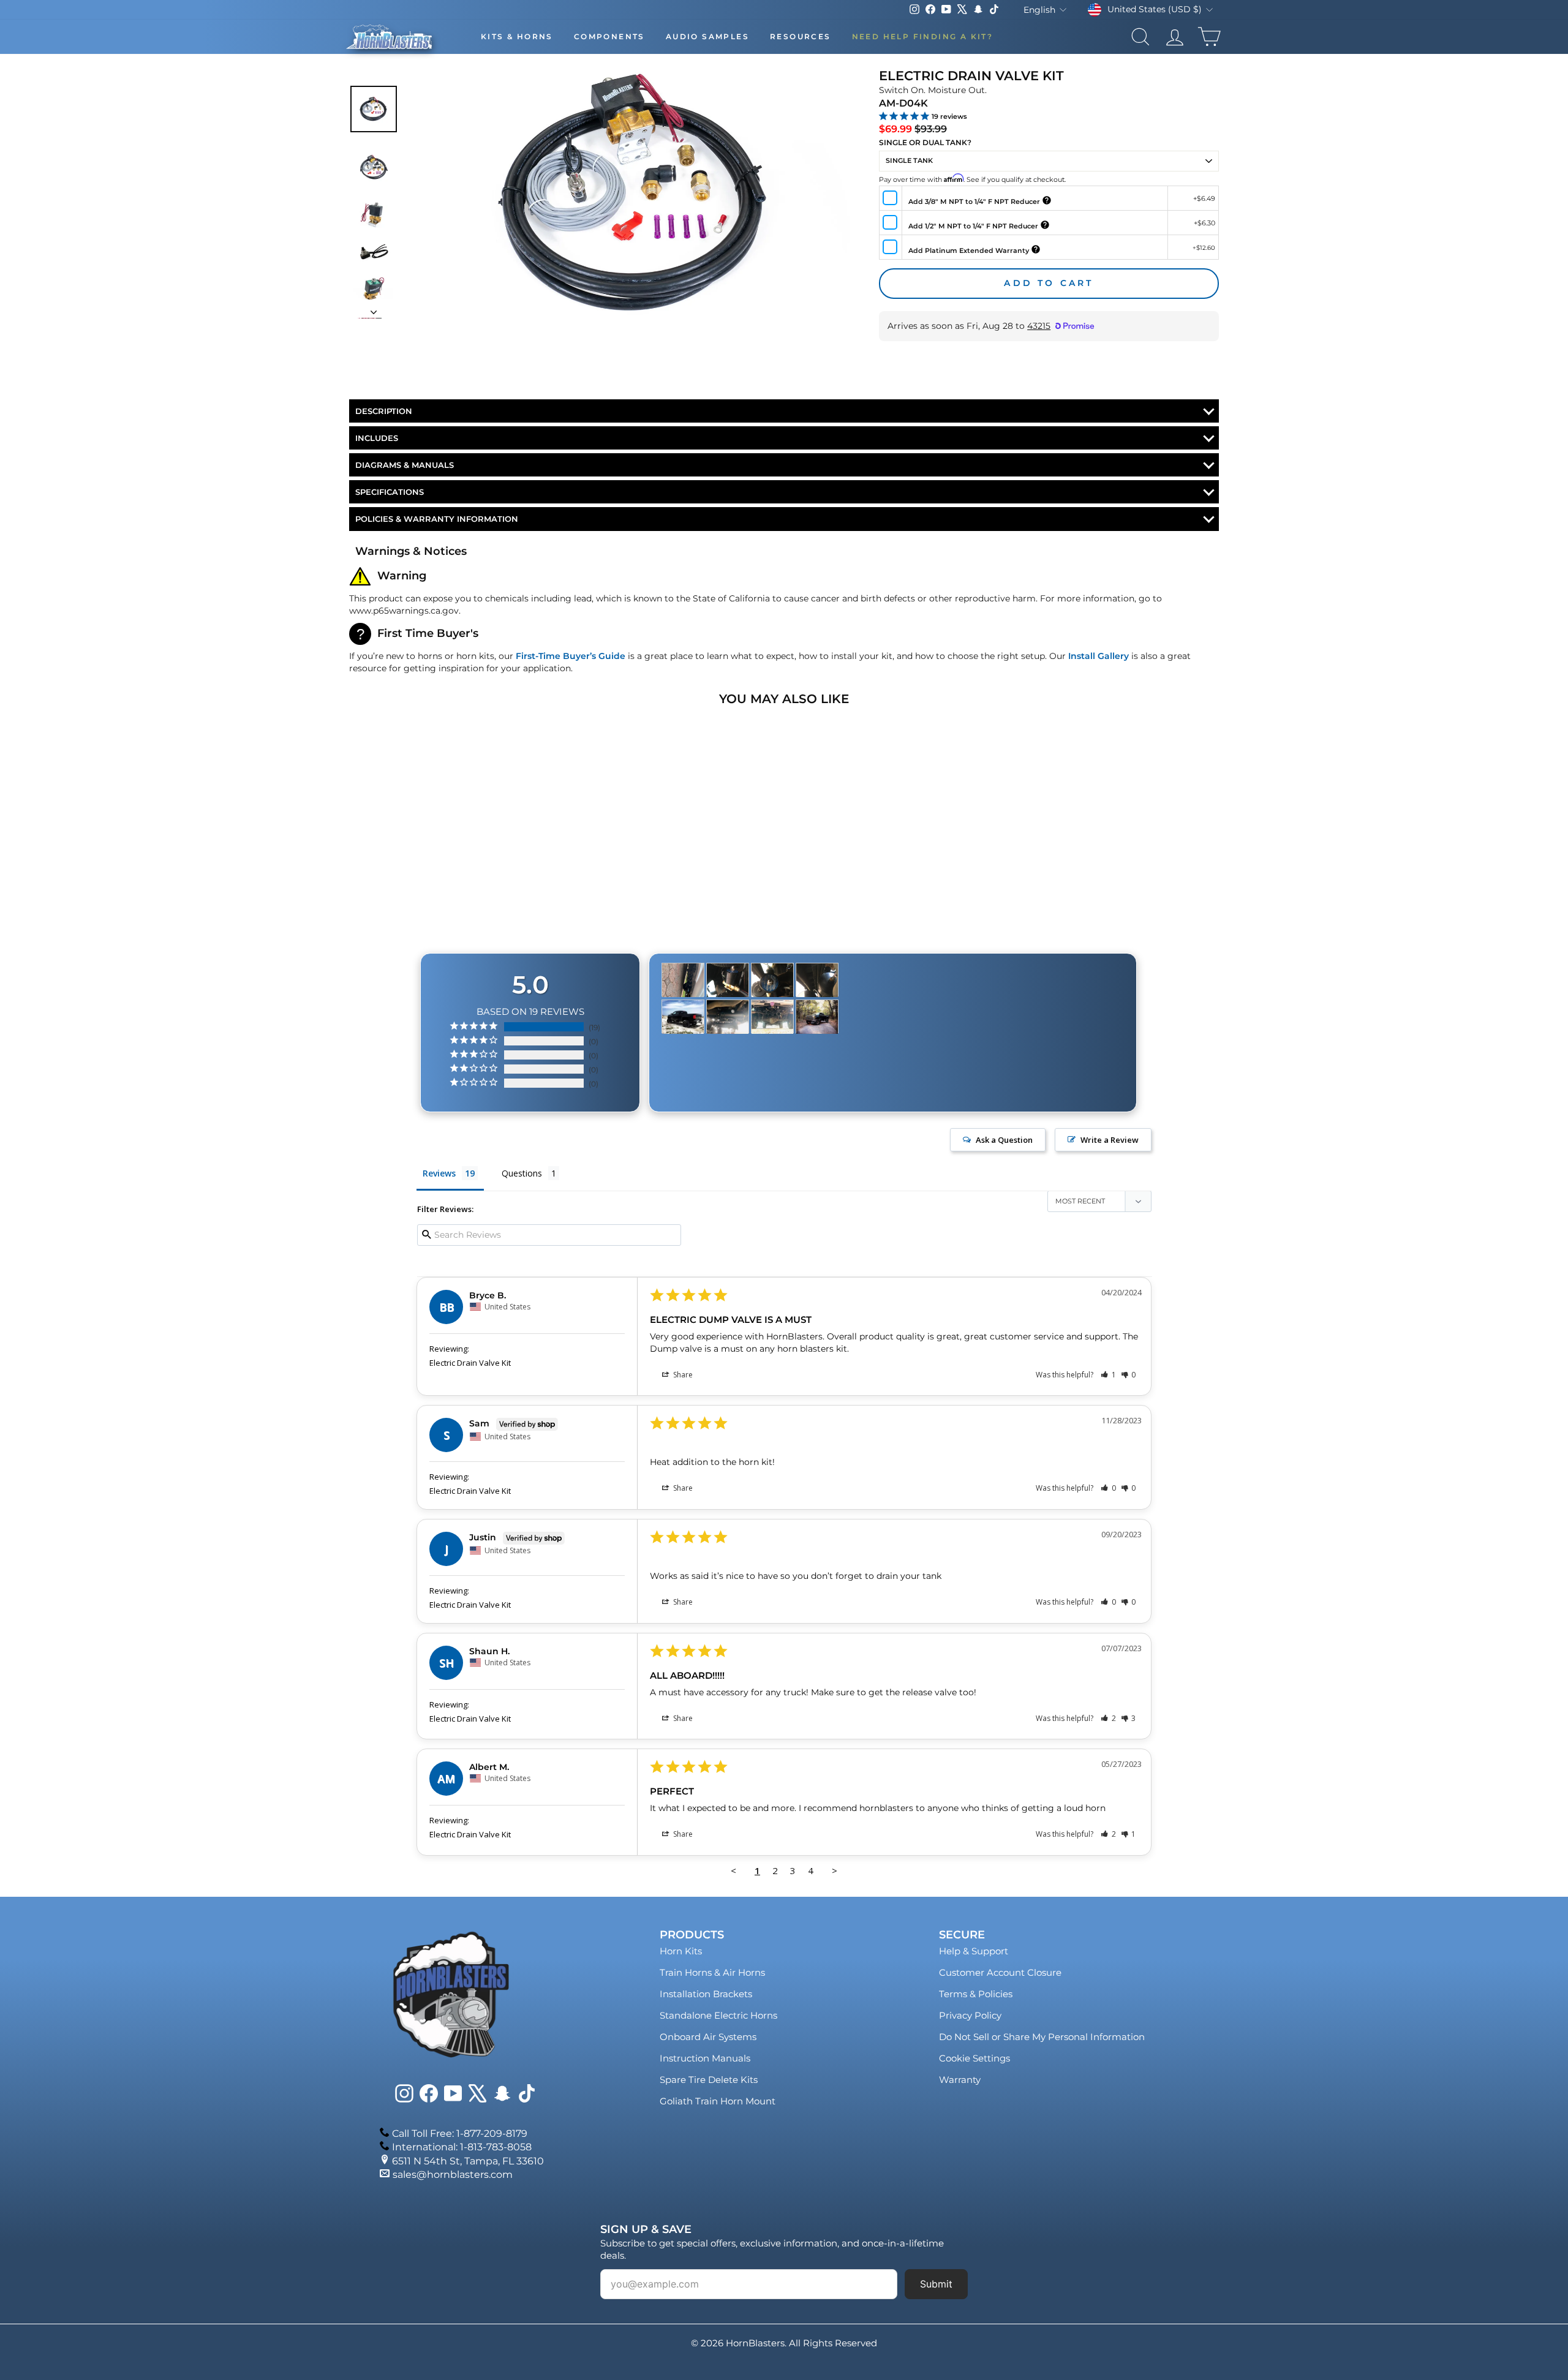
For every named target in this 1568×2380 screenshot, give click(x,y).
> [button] (835, 1870)
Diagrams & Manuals (405, 465)
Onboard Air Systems (708, 2037)
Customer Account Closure (1000, 1972)
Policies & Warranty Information (437, 519)
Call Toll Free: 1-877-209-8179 (460, 2133)
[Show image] (374, 109)
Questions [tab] (522, 1173)
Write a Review (1110, 1140)
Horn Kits (681, 1951)
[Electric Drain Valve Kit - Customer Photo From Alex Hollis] (683, 980)
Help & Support (974, 1951)
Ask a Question (1004, 1140)
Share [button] (682, 1375)
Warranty (960, 2080)
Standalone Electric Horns (718, 2015)
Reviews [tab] (439, 1173)
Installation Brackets (706, 1994)
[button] (1108, 1375)
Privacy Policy (970, 2015)
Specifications (390, 492)
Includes (377, 438)
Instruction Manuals (705, 2058)
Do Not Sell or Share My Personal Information (1042, 2037)
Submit (936, 2284)
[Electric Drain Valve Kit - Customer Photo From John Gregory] (728, 980)
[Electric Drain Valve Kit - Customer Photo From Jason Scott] (683, 1017)
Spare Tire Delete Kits (709, 2080)
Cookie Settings (974, 2058)
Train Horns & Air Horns (712, 1972)
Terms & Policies (976, 1994)
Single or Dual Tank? (925, 142)
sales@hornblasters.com (453, 2175)
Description (384, 411)
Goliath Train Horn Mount (718, 2101)
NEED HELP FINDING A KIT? (923, 36)
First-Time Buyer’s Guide (571, 656)
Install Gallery (1099, 656)
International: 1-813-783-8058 (462, 2147)
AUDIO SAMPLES (707, 36)
